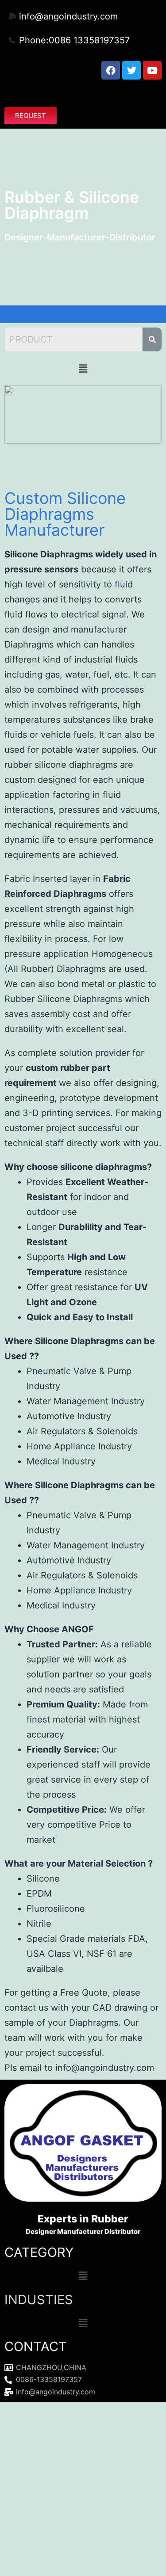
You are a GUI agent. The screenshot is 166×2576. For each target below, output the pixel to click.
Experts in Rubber (83, 2219)
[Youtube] (152, 70)
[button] (83, 93)
